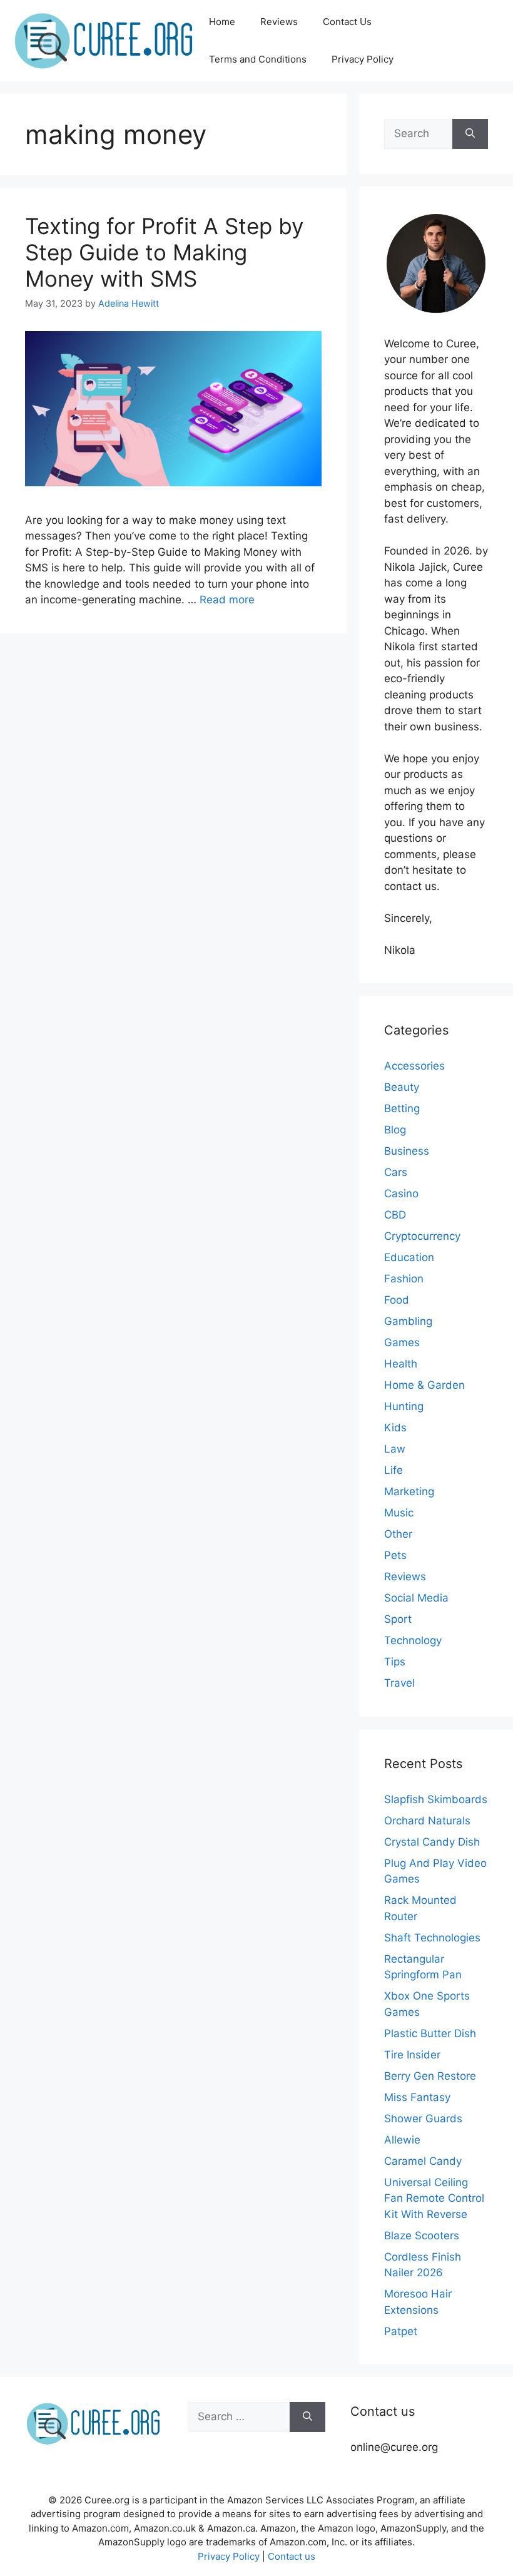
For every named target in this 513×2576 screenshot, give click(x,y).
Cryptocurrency (422, 1236)
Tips (395, 1662)
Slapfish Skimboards (436, 1799)
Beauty (402, 1087)
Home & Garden (424, 1385)
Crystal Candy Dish (432, 1842)
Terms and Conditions (258, 59)
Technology (413, 1640)
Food (397, 1300)
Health (401, 1364)
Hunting (404, 1406)
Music (399, 1513)
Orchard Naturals (427, 1821)
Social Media (416, 1598)
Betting (402, 1108)
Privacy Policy (363, 59)
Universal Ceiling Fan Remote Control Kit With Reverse (434, 2198)
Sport (398, 1619)
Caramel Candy (423, 2161)
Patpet (401, 2331)
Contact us (292, 2556)
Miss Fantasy (417, 2097)
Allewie (402, 2140)
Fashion (404, 1279)
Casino (401, 1193)
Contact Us (347, 22)
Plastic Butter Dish (430, 2033)
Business (407, 1151)
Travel (399, 1683)
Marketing (409, 1491)
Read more (227, 600)
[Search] (470, 134)
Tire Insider (412, 2055)
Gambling (408, 1321)
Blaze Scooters (422, 2236)
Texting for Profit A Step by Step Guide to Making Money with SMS (164, 252)
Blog (395, 1130)
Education (409, 1257)
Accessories (414, 1066)
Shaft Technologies (432, 1938)
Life (394, 1470)
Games (402, 1342)
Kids (395, 1428)
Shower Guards (423, 2119)
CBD (395, 1215)
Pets (395, 1555)
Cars (396, 1172)
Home (222, 22)
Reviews (279, 22)
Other (398, 1534)
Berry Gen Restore (430, 2076)
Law (395, 1449)
